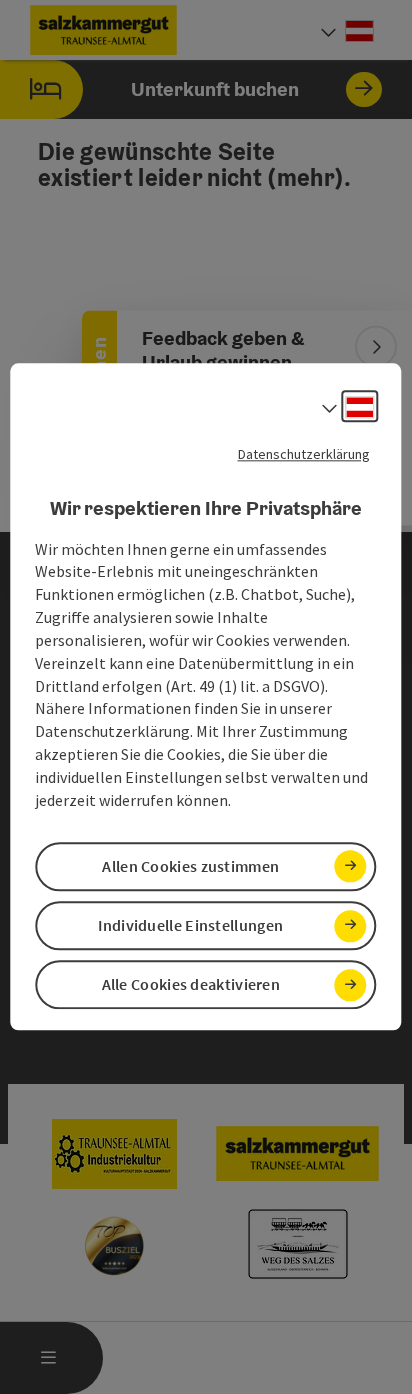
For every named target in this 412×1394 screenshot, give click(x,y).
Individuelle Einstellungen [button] (190, 925)
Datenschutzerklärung (304, 454)
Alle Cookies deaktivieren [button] (191, 985)
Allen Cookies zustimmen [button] (190, 866)
